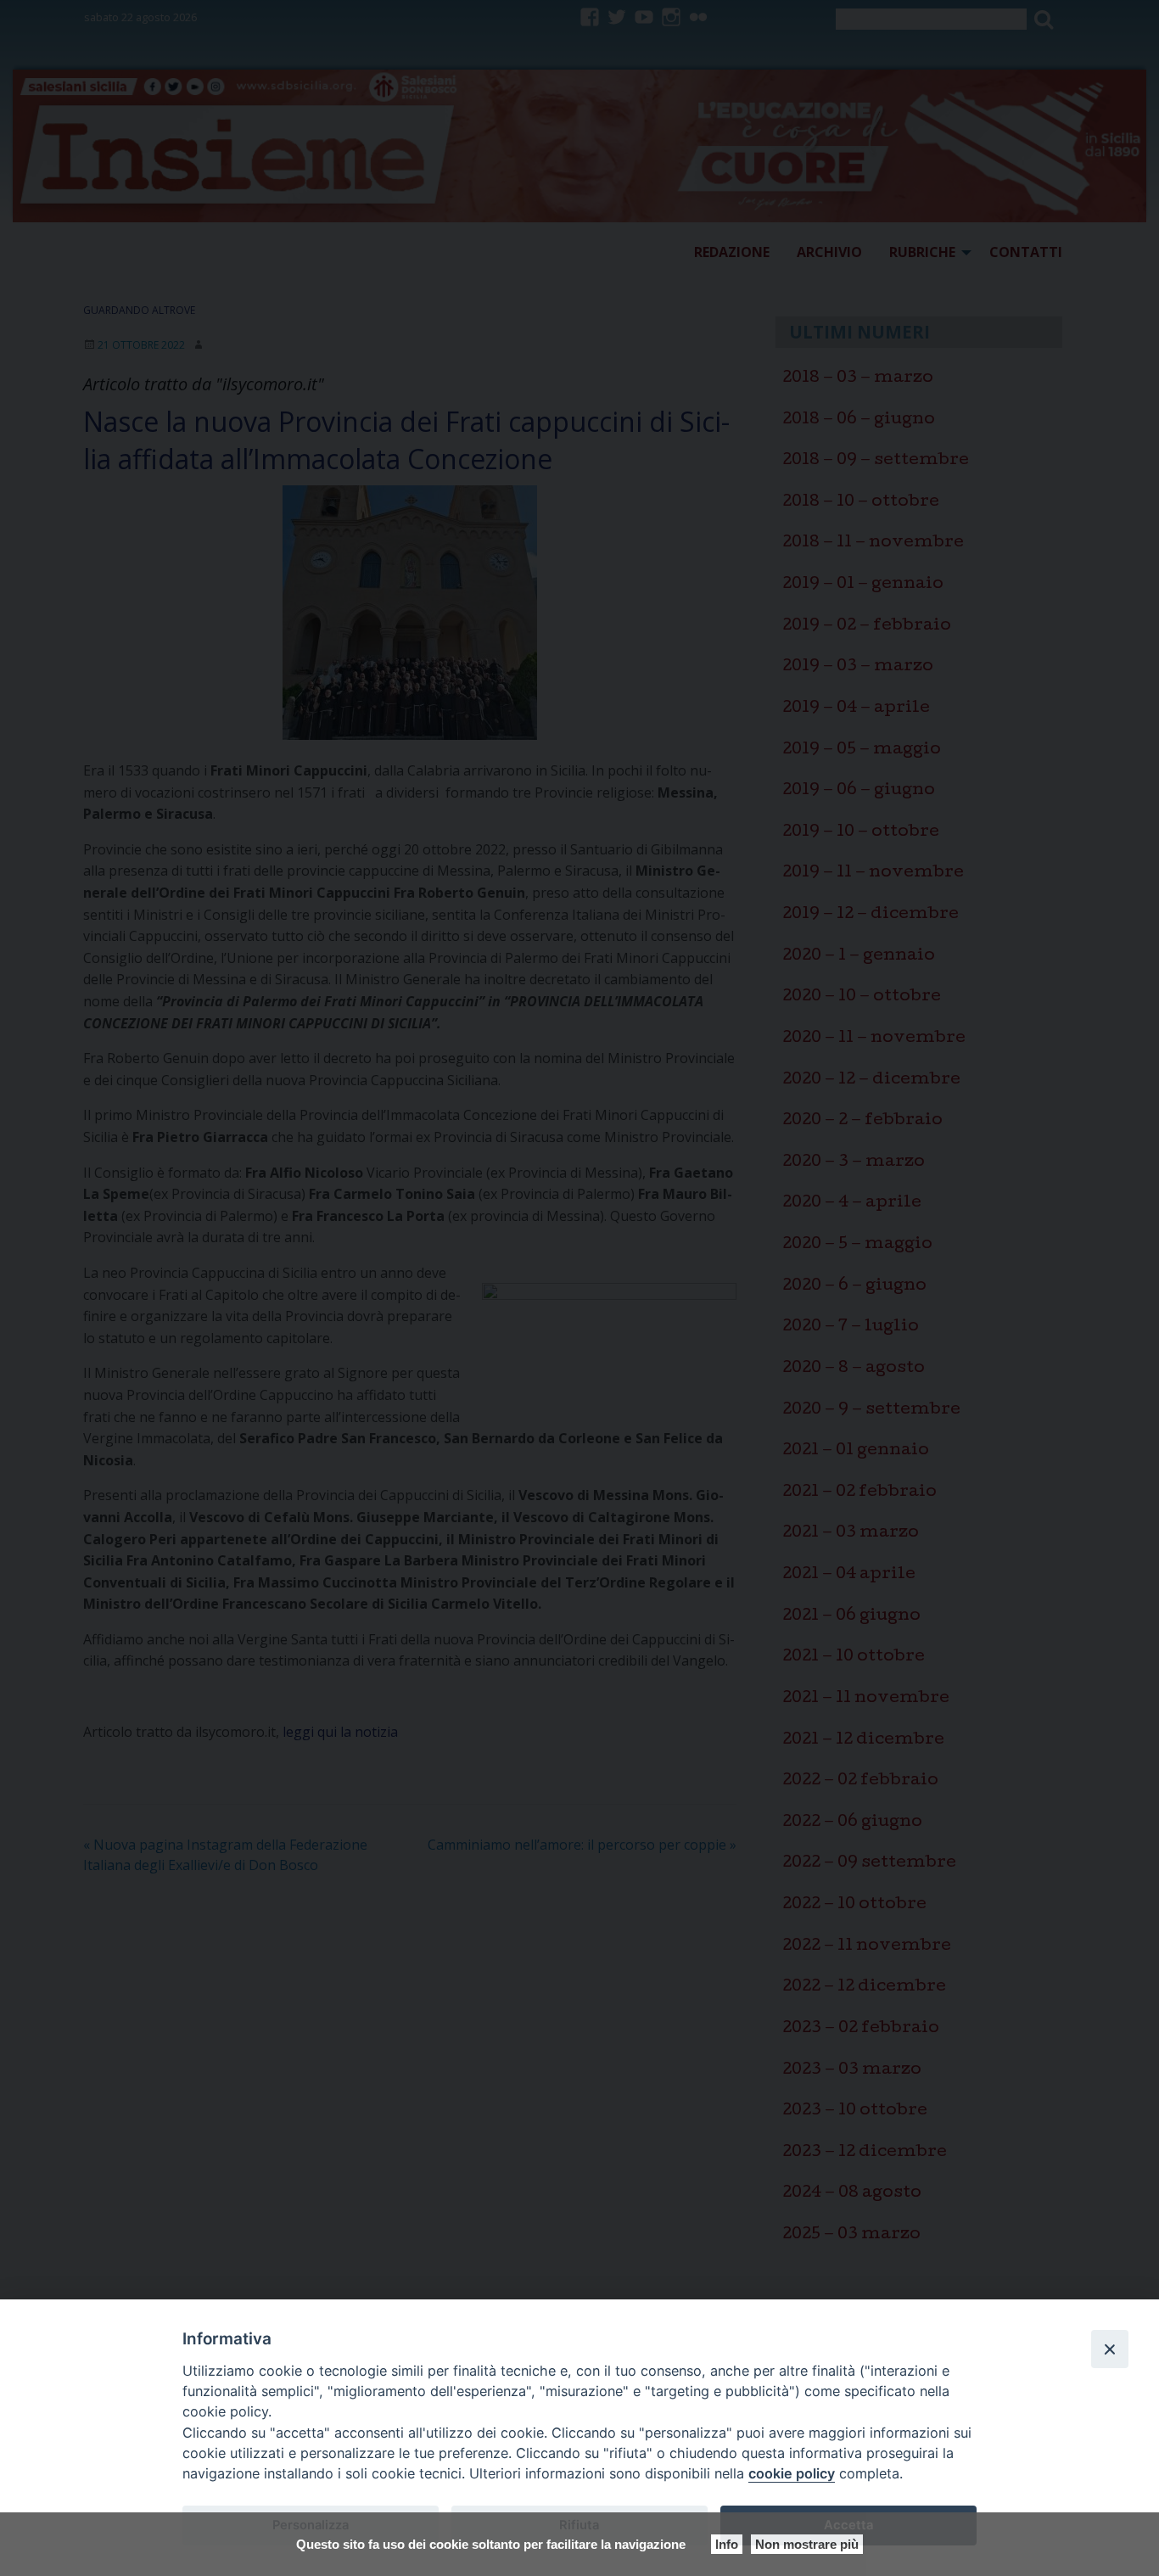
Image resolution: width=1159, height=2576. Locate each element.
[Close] (1110, 2349)
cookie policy (792, 2473)
